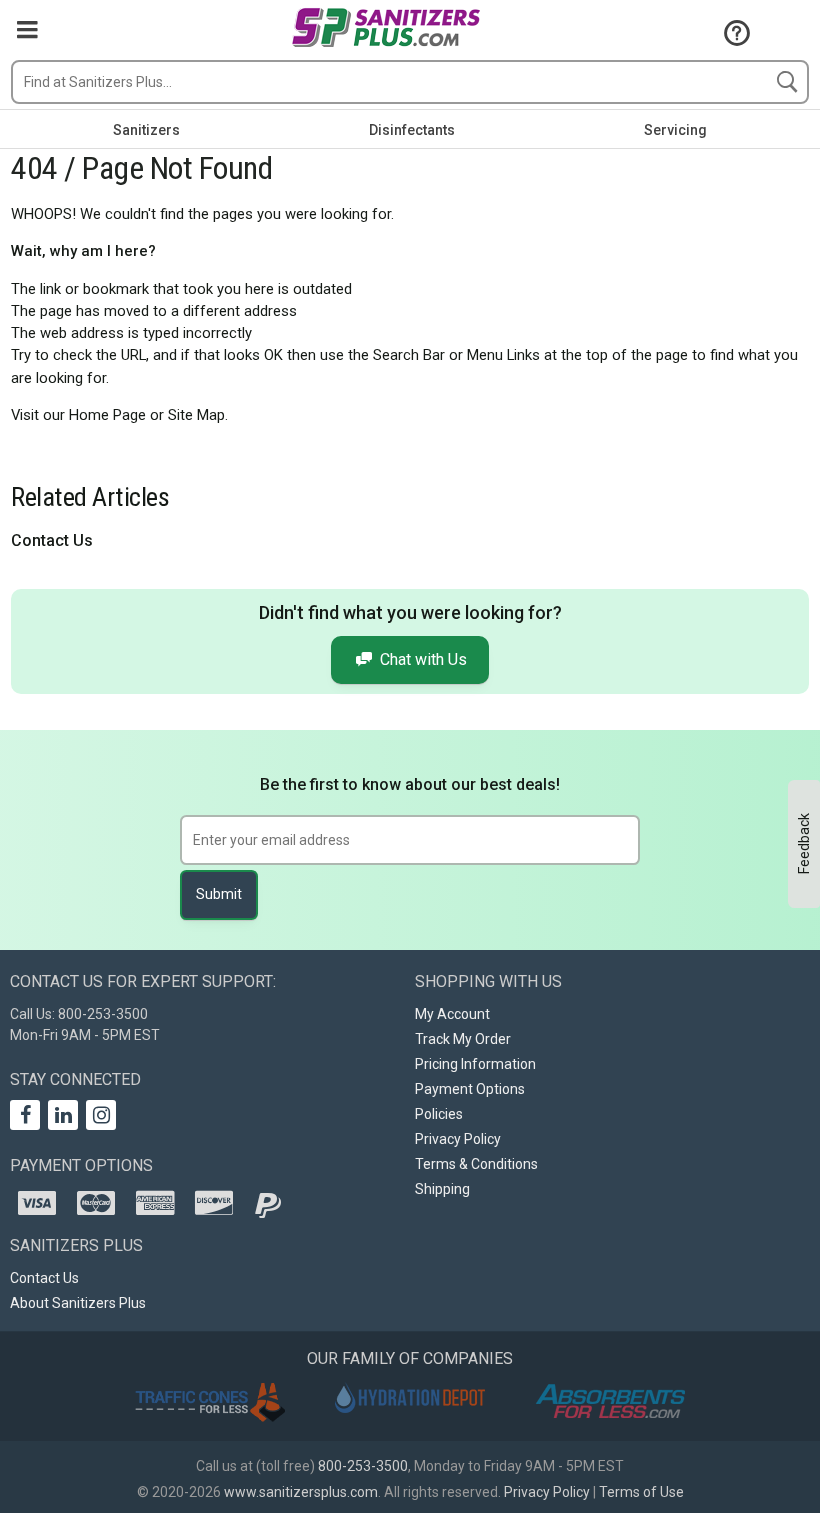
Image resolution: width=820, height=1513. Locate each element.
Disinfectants (412, 130)
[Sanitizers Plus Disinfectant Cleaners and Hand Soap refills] (385, 30)
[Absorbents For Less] (610, 1402)
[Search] (787, 82)
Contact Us (52, 540)
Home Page (107, 415)
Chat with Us (423, 659)
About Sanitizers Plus (78, 1303)
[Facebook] (25, 1115)
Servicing (675, 130)
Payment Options (470, 1089)
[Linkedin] (63, 1115)
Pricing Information (475, 1064)
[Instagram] (101, 1115)
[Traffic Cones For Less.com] (210, 1401)
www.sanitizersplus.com (301, 1492)
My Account (452, 1014)
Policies (439, 1114)
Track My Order (463, 1039)
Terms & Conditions (476, 1164)
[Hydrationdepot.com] (410, 1398)
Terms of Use (641, 1492)
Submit (219, 894)
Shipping (442, 1189)
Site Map (196, 415)
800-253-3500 (363, 1466)
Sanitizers (146, 130)
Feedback (804, 843)
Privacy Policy (458, 1139)
